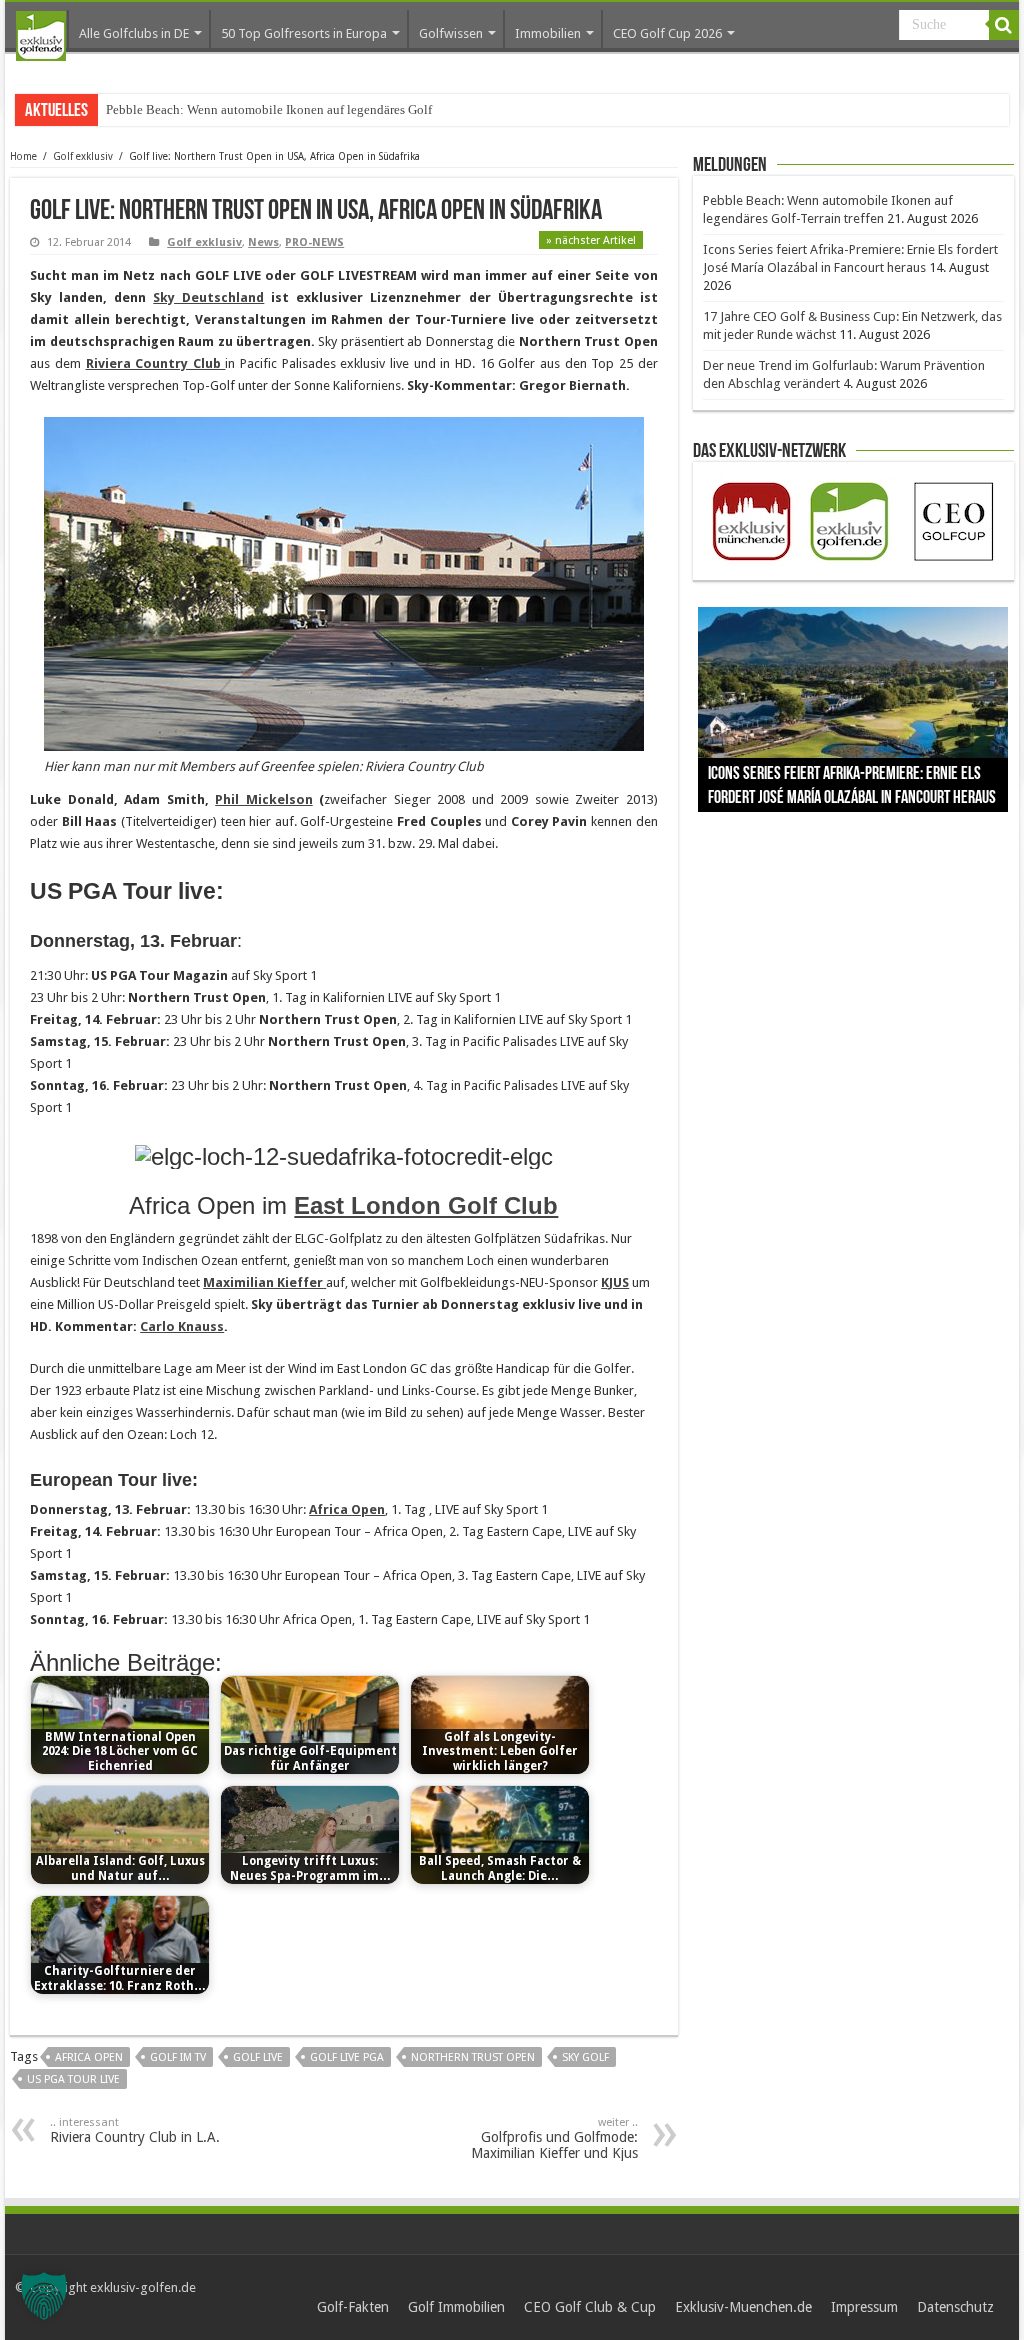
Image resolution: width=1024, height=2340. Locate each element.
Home (23, 156)
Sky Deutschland (208, 297)
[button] (44, 2296)
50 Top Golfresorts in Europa (304, 33)
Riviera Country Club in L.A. (135, 2130)
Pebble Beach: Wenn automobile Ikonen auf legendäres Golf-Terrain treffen (309, 109)
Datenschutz (955, 2307)
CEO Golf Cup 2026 (667, 33)
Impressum (864, 2307)
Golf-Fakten (353, 2307)
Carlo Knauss (182, 1326)
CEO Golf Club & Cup (590, 2307)
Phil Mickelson (264, 799)
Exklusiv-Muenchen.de (743, 2307)
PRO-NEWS (314, 242)
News (263, 242)
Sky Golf (585, 2057)
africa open (89, 2057)
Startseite (41, 36)
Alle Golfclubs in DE (134, 33)
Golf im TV (178, 2057)
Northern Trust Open (473, 2057)
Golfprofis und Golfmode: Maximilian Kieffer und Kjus (554, 2138)
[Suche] (1004, 25)
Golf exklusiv (83, 156)
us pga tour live (73, 2079)
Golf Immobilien (456, 2307)
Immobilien (548, 33)
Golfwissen (451, 33)
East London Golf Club (426, 1205)
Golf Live (258, 2057)
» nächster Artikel (591, 240)
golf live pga (347, 2057)
